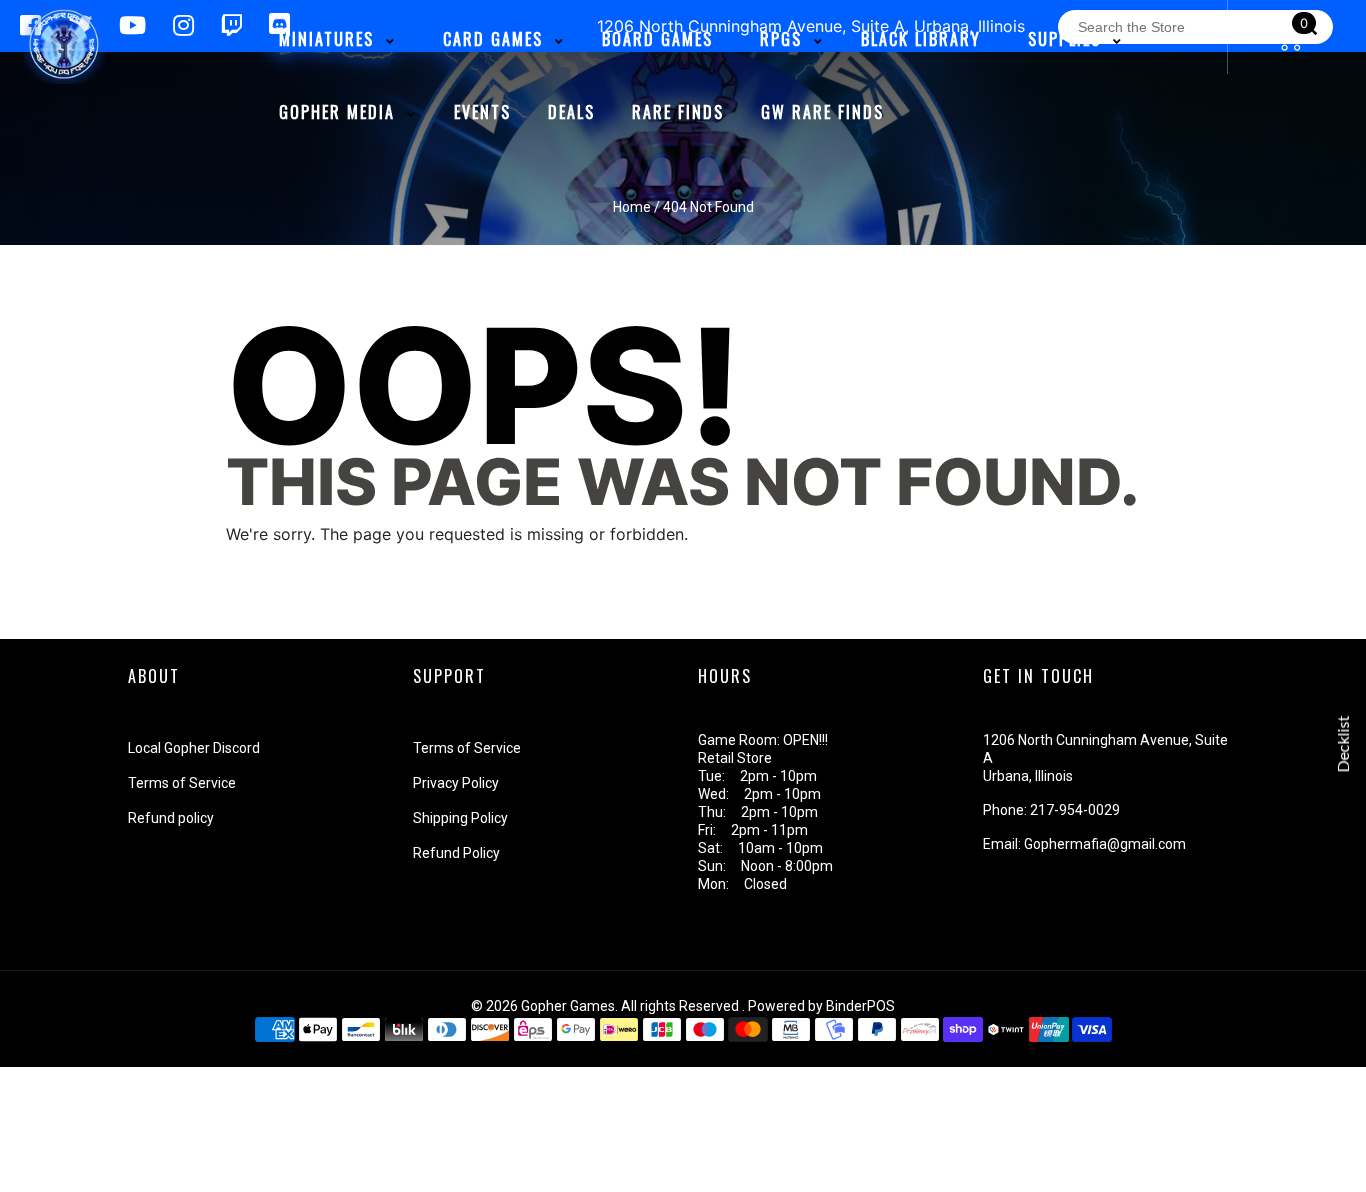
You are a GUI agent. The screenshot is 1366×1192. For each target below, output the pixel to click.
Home (632, 207)
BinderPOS (860, 1006)
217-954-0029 (1075, 810)
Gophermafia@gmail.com (1105, 844)
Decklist (1344, 744)
